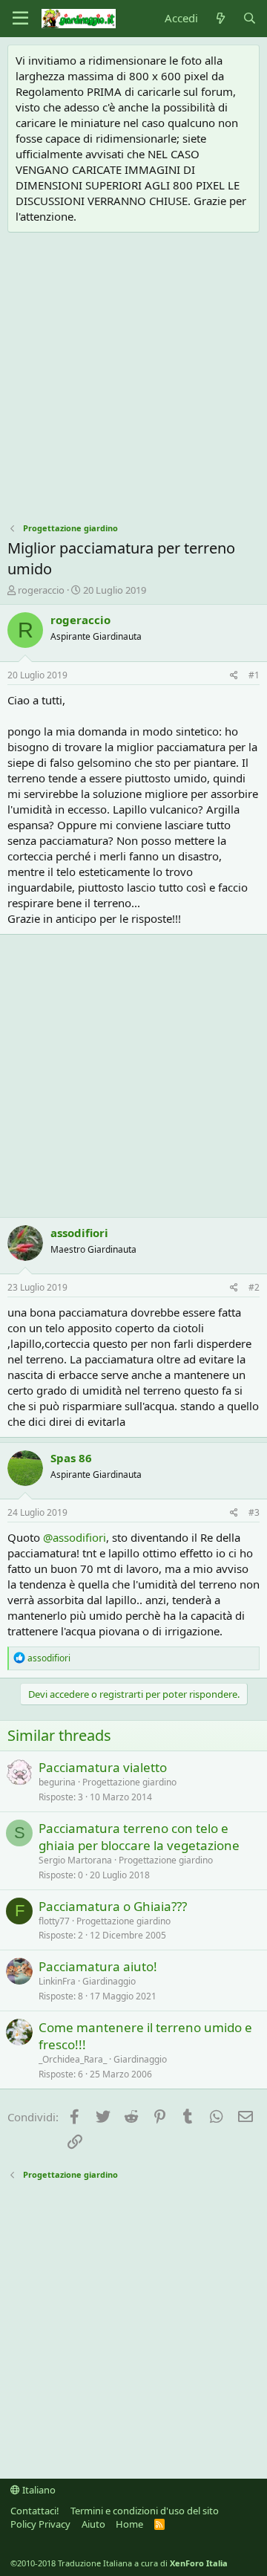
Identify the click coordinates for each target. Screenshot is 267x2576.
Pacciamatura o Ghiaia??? (113, 1906)
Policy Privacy (40, 2524)
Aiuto (93, 2524)
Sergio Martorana (75, 1860)
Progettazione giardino (129, 1782)
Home (129, 2524)
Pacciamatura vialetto (103, 1767)
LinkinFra (57, 1981)
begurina (57, 1782)
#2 (254, 1287)
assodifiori (79, 1233)
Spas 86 (71, 1458)
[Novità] (220, 18)
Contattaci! (35, 2511)
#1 (254, 675)
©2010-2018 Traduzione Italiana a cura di (119, 2563)
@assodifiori (75, 1537)
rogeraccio (41, 590)
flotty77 (54, 1921)
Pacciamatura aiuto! (98, 1966)
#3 (254, 1512)
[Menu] (20, 19)
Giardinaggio (109, 1981)
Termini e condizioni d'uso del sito (145, 2511)
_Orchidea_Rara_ (73, 2059)
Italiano (38, 2490)
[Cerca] (250, 18)
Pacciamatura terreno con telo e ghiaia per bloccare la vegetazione (139, 1837)
